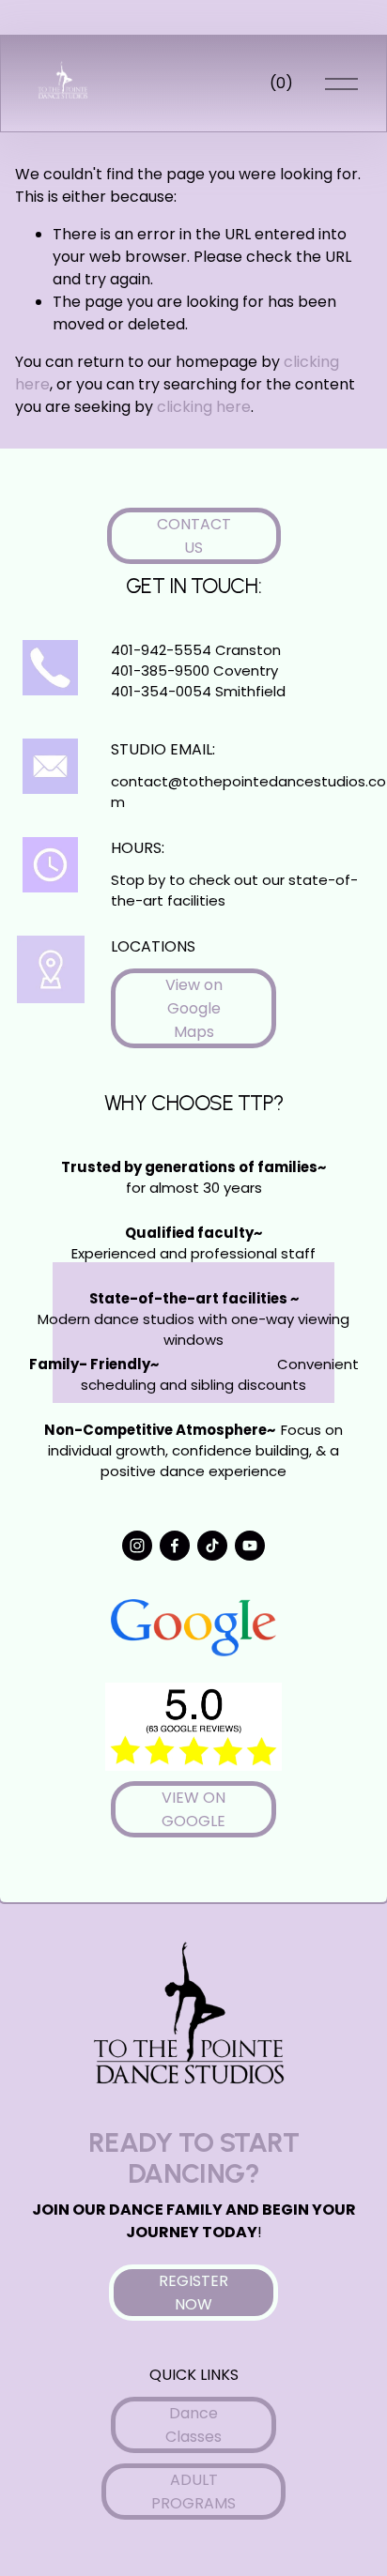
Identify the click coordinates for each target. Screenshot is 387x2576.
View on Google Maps (194, 1008)
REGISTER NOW (193, 2293)
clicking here (204, 407)
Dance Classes (193, 2425)
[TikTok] (212, 1546)
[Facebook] (175, 1546)
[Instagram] (137, 1546)
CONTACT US (194, 536)
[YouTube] (250, 1546)
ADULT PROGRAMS (193, 2492)
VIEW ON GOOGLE (193, 1809)
